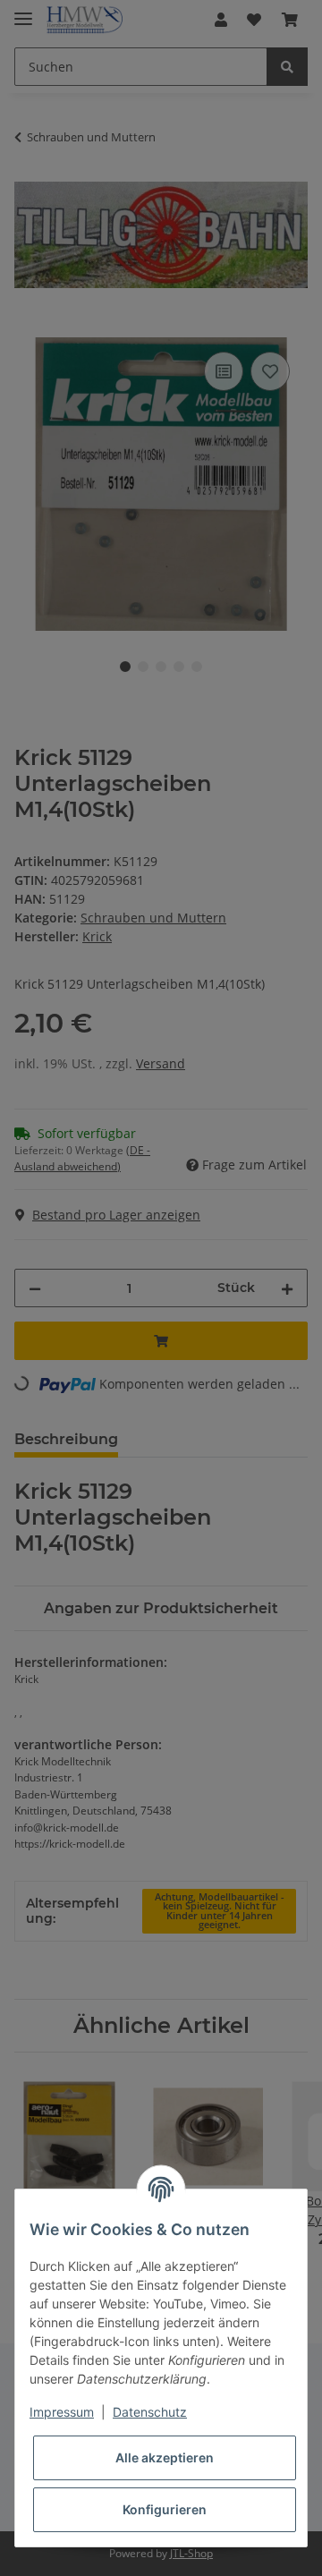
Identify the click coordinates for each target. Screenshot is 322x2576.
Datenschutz (150, 2412)
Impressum (62, 2412)
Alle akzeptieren (165, 2457)
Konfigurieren (165, 2509)
